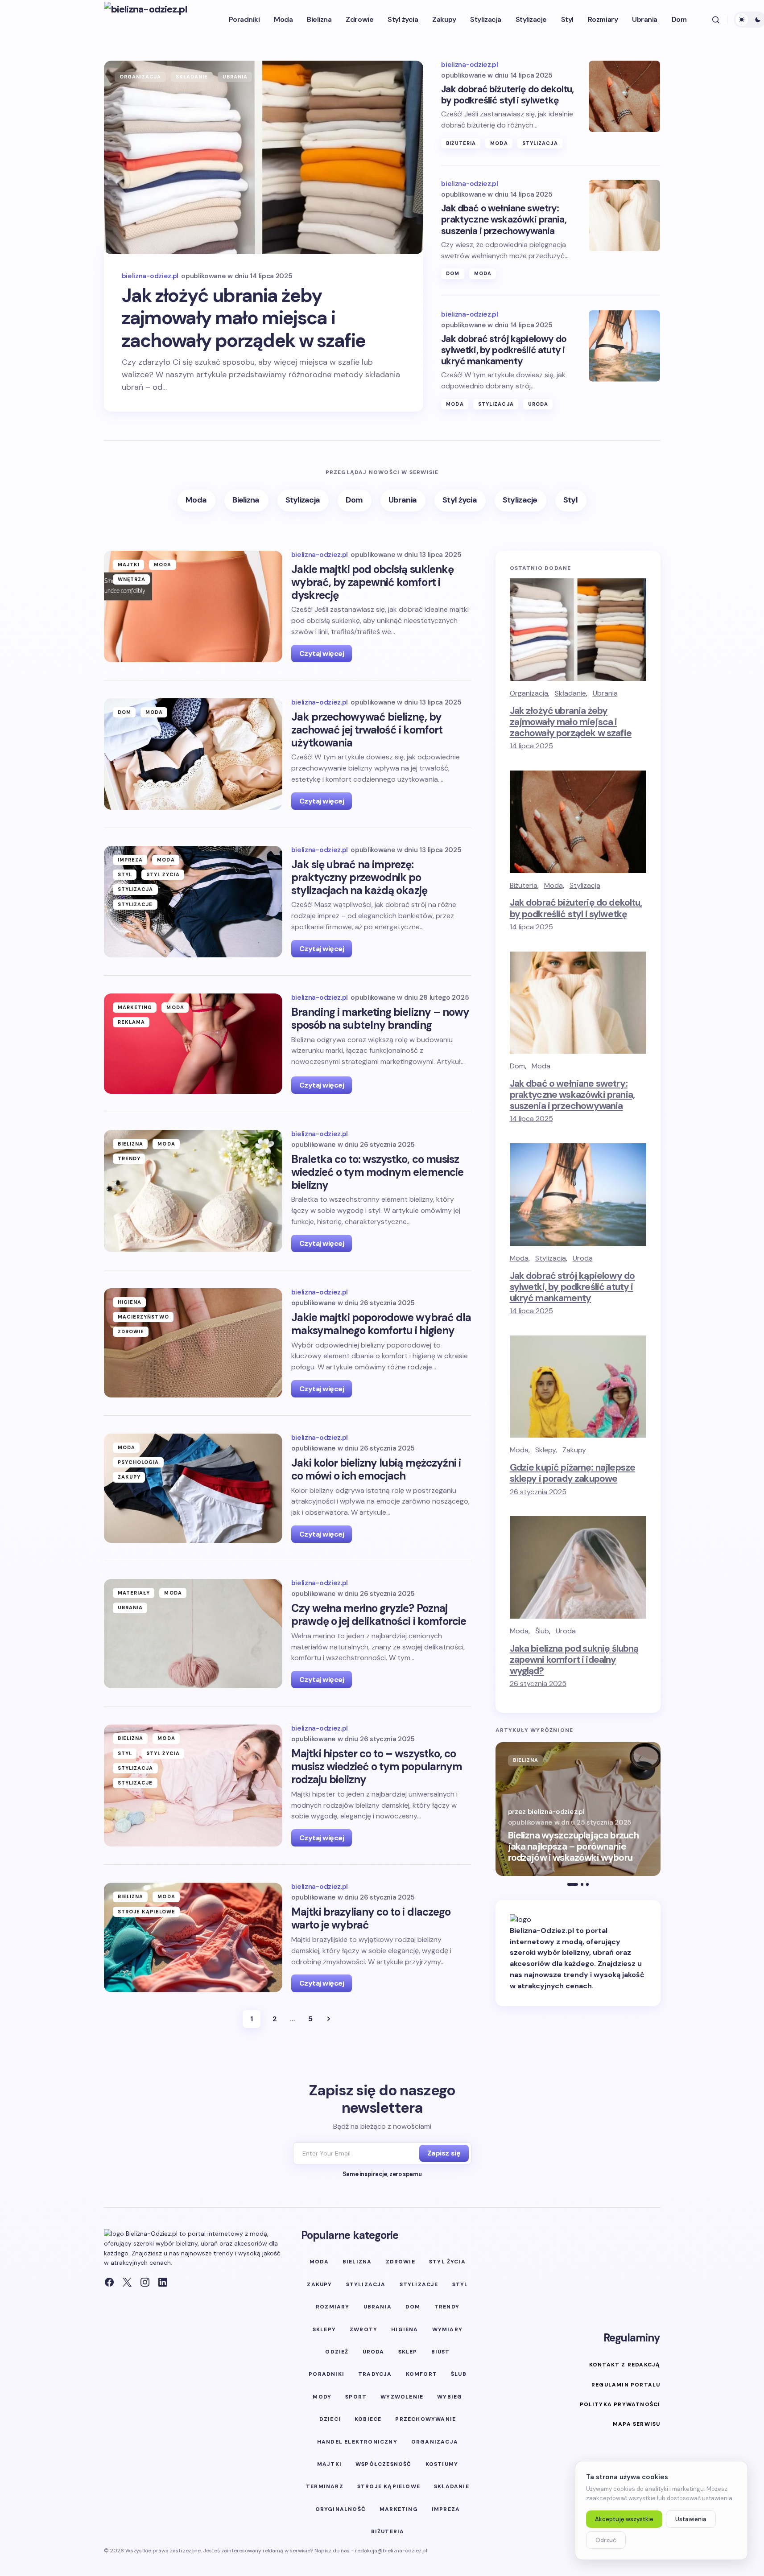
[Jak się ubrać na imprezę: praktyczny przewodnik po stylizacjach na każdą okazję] (193, 902)
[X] (127, 2282)
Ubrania (235, 77)
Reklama (132, 1022)
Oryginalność (341, 2509)
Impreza (130, 860)
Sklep (408, 2352)
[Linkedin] (163, 2282)
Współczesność (384, 2464)
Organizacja (140, 77)
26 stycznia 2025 (538, 1492)
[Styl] (571, 501)
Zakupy (129, 1477)
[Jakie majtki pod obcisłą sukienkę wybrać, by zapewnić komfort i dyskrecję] (193, 606)
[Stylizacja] (303, 501)
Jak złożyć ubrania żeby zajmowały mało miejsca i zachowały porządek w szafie (244, 318)
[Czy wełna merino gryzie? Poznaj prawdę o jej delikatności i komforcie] (193, 1634)
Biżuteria (461, 143)
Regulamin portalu (626, 2385)
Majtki (129, 565)
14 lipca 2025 (531, 746)
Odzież (337, 2352)
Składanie (192, 77)
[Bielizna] (246, 501)
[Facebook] (109, 2282)
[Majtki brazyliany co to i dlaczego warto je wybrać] (193, 1937)
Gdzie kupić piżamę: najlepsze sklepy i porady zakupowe (573, 1473)
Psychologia (138, 1462)
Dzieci (330, 2419)
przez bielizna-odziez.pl (546, 1812)
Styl (125, 874)
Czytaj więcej (322, 653)
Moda (499, 143)
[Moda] (196, 501)
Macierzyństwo (143, 1317)
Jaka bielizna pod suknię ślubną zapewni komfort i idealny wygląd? (574, 1660)
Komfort (421, 2374)
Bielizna (131, 1144)
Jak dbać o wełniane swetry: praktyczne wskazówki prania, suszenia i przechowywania (504, 220)
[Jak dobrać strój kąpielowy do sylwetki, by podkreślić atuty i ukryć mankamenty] (624, 346)
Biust (441, 2352)
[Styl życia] (460, 501)
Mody (322, 2397)
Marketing (135, 1007)
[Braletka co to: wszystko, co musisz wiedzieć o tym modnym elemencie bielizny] (193, 1191)
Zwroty (363, 2329)
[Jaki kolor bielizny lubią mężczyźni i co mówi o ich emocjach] (193, 1488)
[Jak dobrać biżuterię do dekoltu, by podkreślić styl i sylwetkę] (624, 96)
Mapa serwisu (636, 2424)
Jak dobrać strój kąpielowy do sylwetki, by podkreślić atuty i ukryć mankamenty (504, 350)
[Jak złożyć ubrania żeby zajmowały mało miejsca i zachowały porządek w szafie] (264, 157)
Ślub (542, 1631)
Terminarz (325, 2486)
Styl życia (163, 874)
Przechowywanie (425, 2419)
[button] (716, 20)
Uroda (538, 404)
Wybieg (450, 2397)
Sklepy (545, 1450)
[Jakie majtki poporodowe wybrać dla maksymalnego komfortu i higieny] (193, 1343)
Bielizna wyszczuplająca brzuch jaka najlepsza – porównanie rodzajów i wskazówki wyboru (574, 1847)
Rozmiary (333, 2307)
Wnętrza (132, 579)
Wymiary (447, 2329)
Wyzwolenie (402, 2397)
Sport (356, 2397)
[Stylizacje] (520, 501)
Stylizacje (135, 904)
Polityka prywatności (620, 2404)
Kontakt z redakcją (625, 2365)
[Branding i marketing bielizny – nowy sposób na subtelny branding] (193, 1044)
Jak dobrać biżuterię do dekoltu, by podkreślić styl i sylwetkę (507, 95)
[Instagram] (145, 2282)
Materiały (134, 1593)
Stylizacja (540, 143)
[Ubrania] (403, 501)
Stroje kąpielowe (147, 1912)
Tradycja (375, 2374)
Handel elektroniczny (357, 2442)
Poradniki (326, 2374)
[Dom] (355, 501)
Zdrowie (131, 1331)
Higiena (130, 1302)
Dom (453, 273)
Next (329, 2019)
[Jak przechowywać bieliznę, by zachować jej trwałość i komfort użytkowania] (193, 754)
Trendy (129, 1158)
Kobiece (368, 2419)
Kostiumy (442, 2464)
